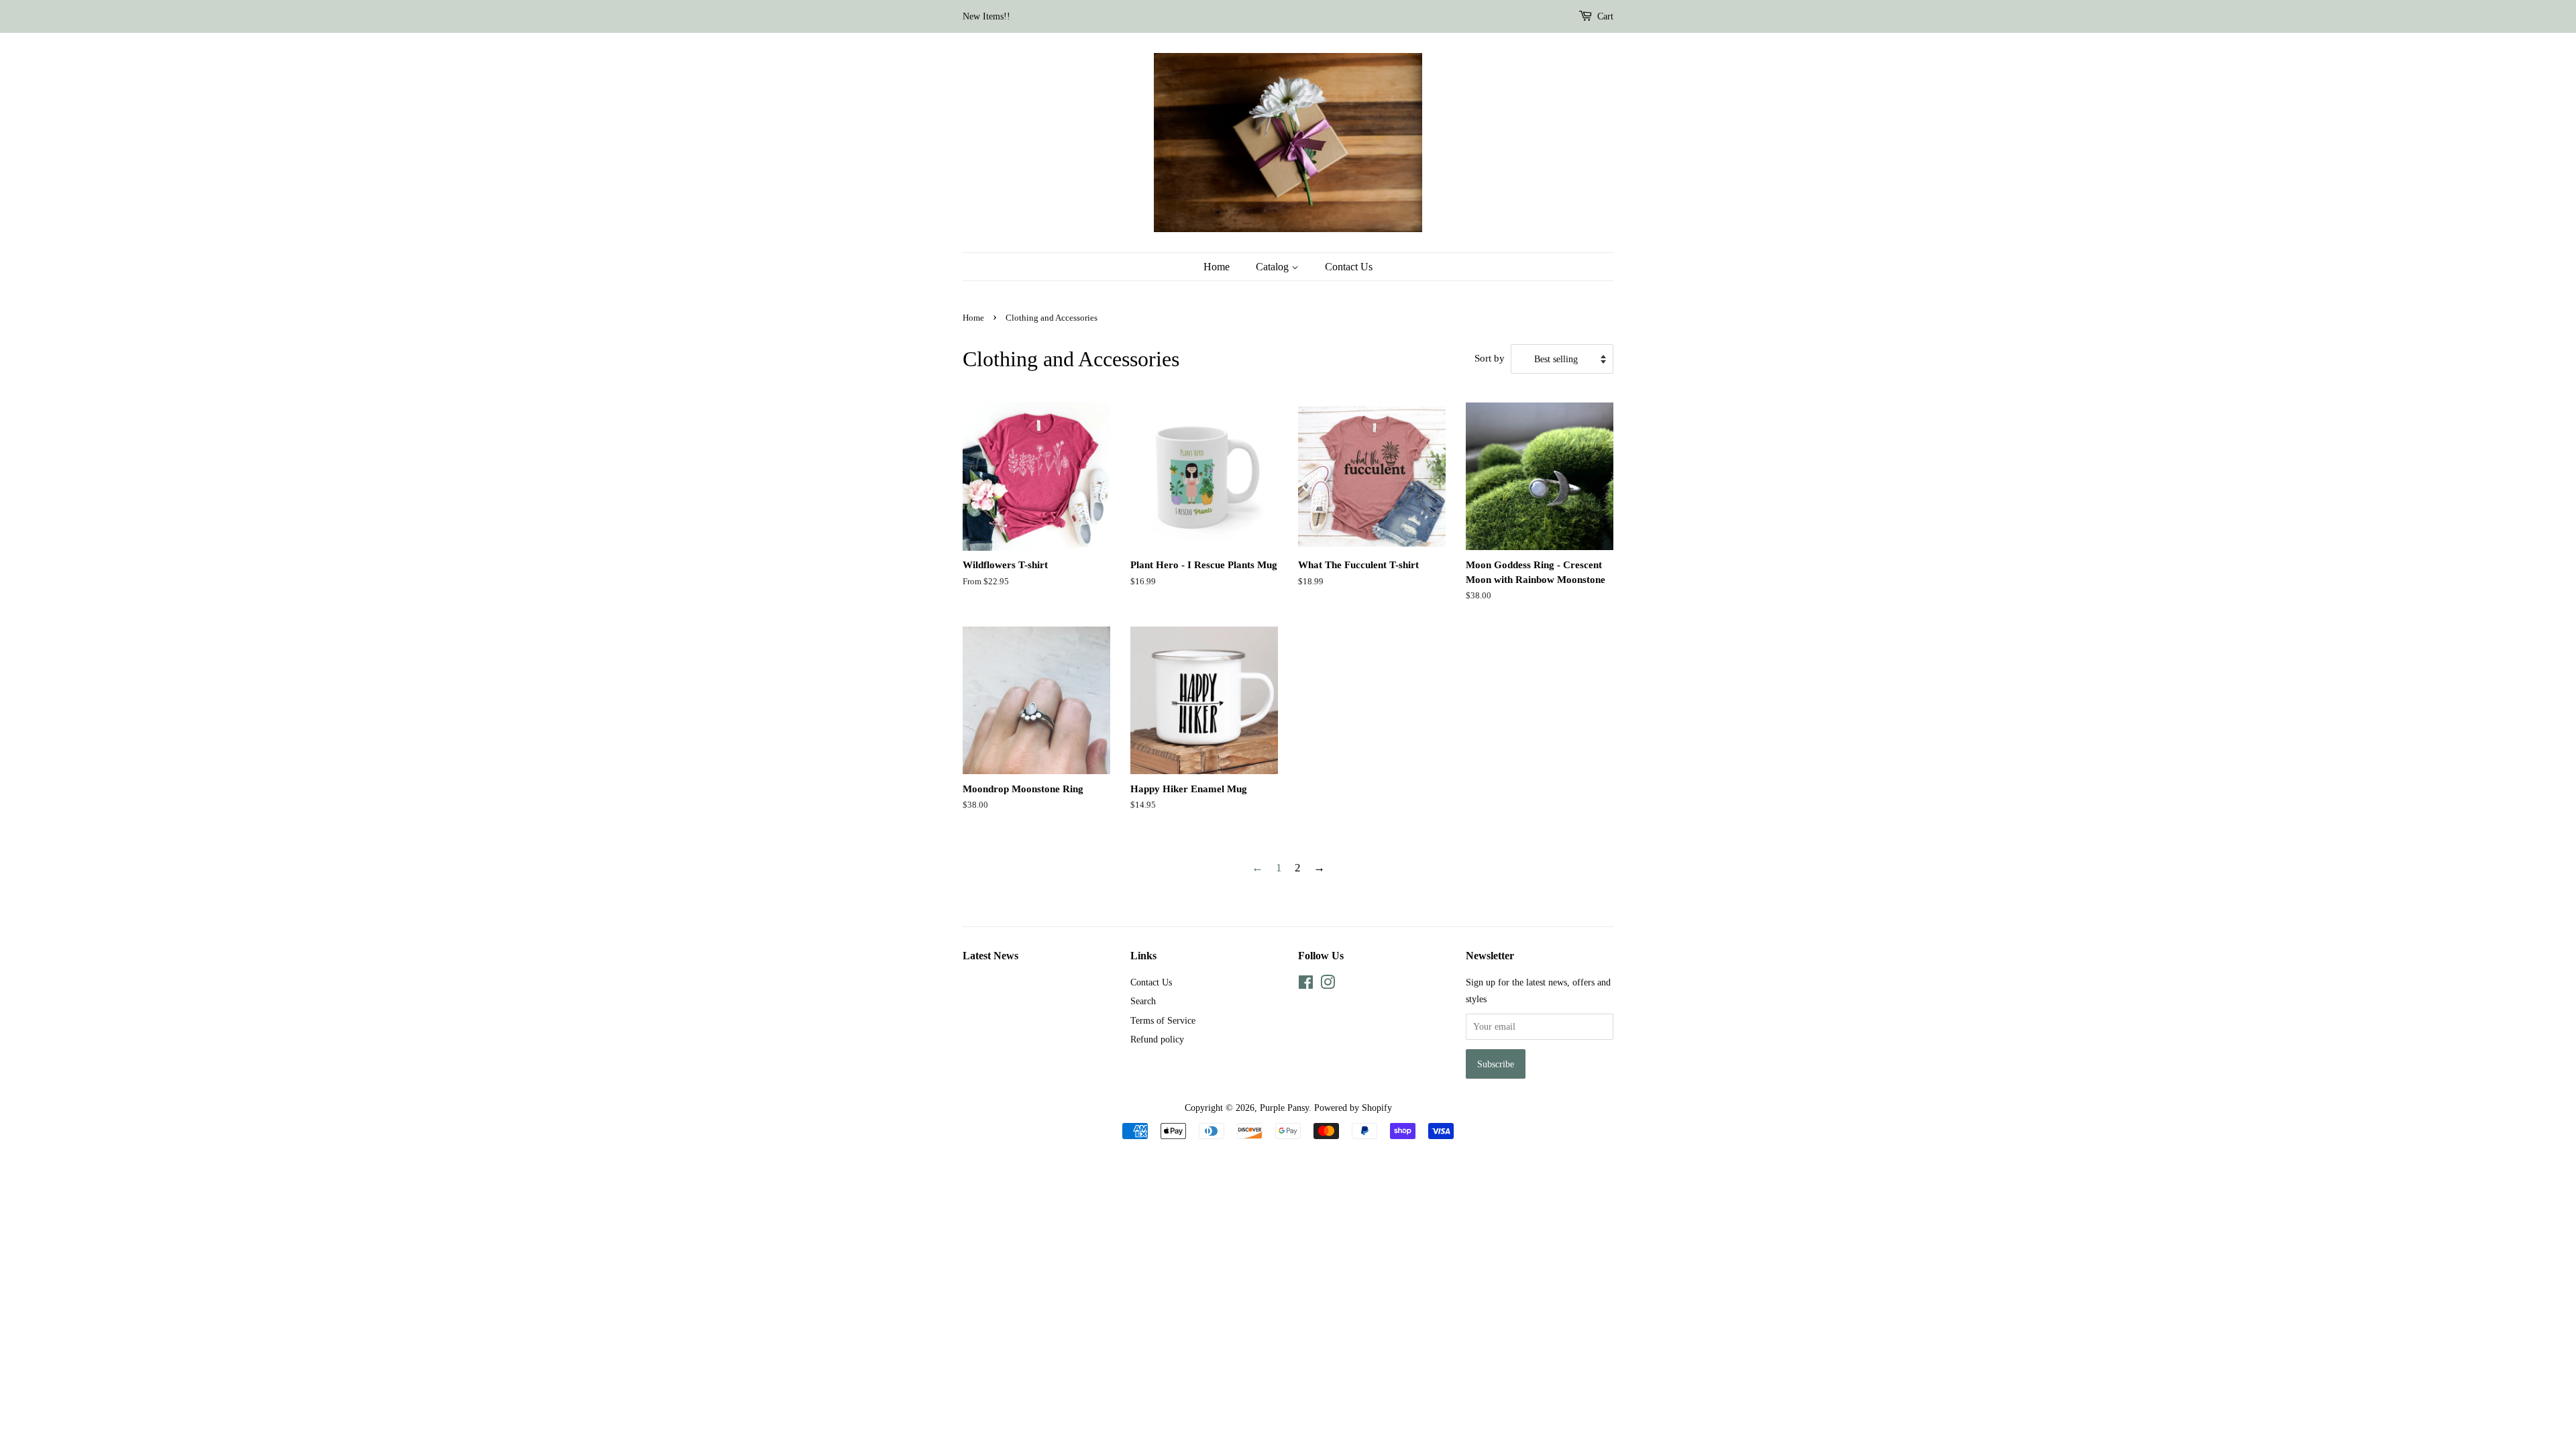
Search (1143, 1001)
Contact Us (1349, 267)
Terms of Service (1163, 1020)
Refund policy (1157, 1039)
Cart (1605, 16)
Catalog (1274, 267)
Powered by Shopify (1353, 1108)
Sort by (1490, 358)
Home (1217, 267)
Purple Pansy (1284, 1108)
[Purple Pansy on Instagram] (1328, 985)
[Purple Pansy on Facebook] (1306, 985)
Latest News (990, 956)
